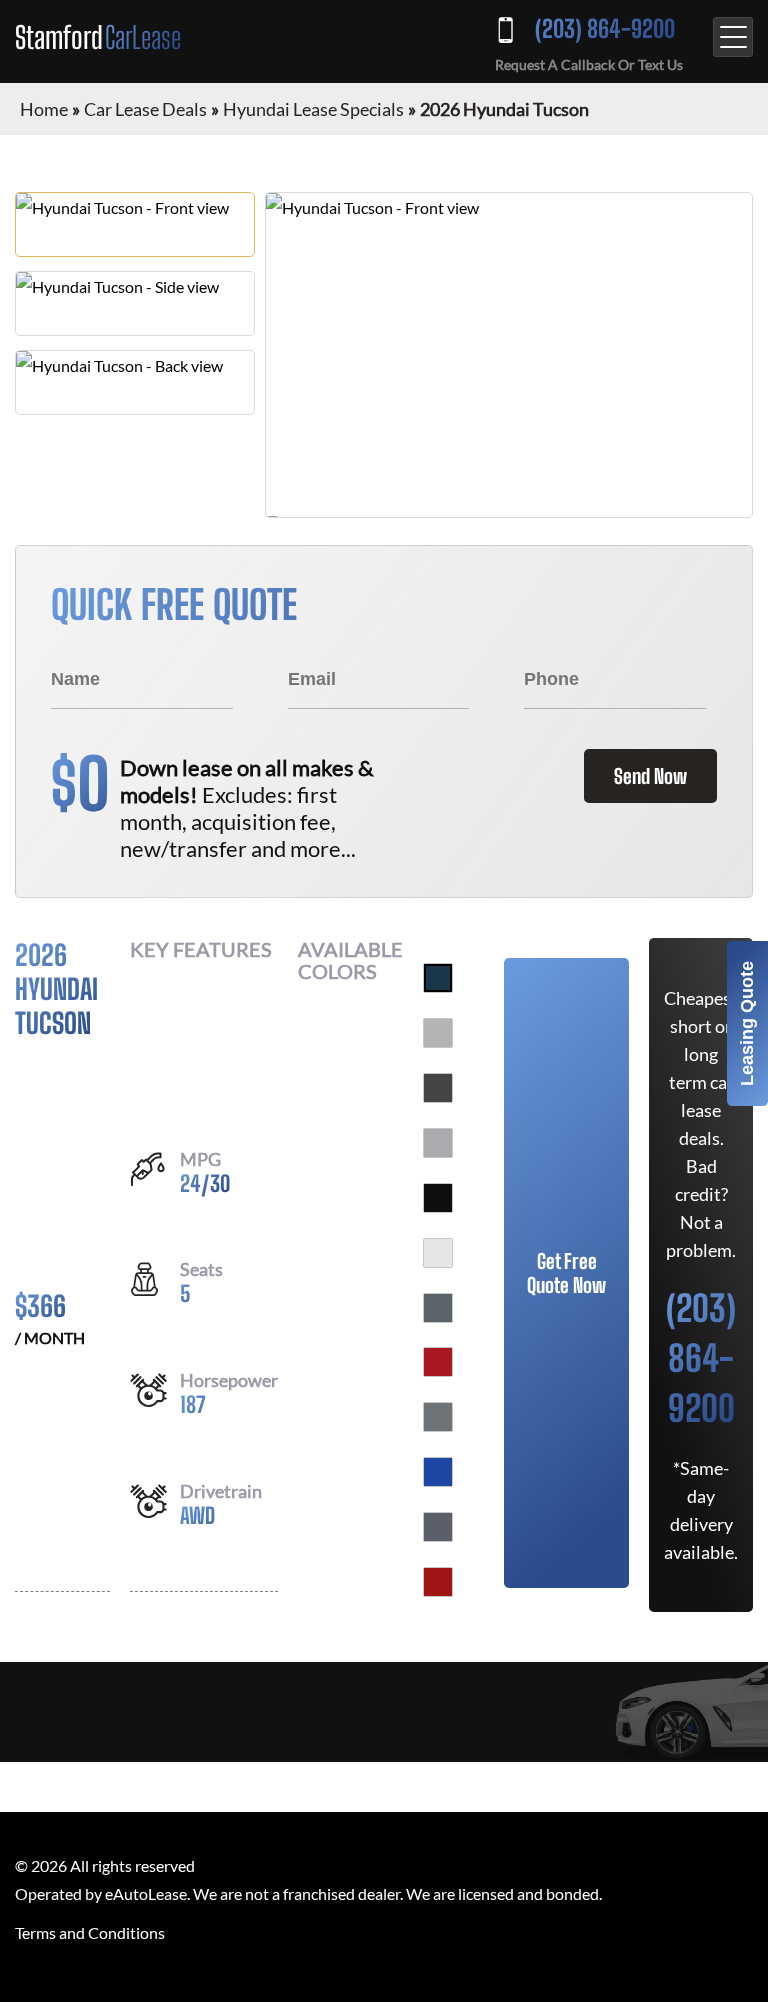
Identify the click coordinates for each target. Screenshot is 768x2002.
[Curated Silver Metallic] (438, 1143)
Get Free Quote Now (566, 1273)
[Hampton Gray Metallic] (438, 1417)
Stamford (98, 37)
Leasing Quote (747, 1023)
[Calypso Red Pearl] (438, 1362)
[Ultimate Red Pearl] (438, 1582)
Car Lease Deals (145, 109)
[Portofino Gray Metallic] (438, 1527)
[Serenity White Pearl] (438, 1253)
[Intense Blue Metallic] (438, 1472)
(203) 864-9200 (605, 28)
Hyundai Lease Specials (313, 109)
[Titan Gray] (438, 1088)
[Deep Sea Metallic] (438, 978)
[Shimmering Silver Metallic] (438, 1033)
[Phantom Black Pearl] (438, 1198)
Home (44, 109)
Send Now (650, 776)
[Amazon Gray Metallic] (438, 1308)
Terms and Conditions (90, 1932)
